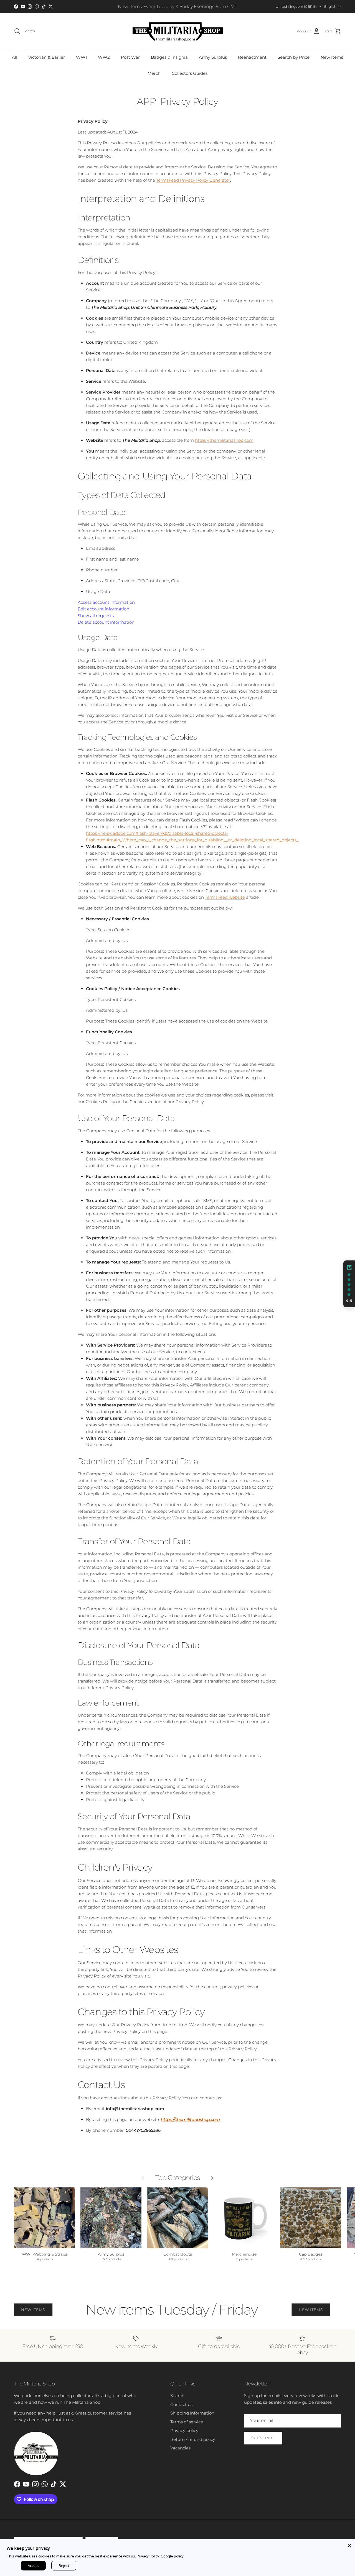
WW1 (81, 57)
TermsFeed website (225, 897)
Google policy (172, 2556)
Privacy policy (184, 2430)
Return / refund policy (193, 2439)
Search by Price (294, 57)
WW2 (104, 57)
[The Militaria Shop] (178, 31)
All (15, 57)
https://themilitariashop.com (224, 440)
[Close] (349, 2545)
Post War (130, 57)
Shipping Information (192, 2413)
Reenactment (252, 57)
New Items (332, 57)
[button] (349, 1284)
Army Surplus (213, 57)
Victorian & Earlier (47, 57)
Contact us (181, 2404)
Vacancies (180, 2448)
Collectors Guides (190, 73)
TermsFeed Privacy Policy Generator (193, 180)
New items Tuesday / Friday (141, 2310)
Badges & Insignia (169, 57)
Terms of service (187, 2422)
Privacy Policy (148, 2556)
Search (177, 2396)
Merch (154, 73)
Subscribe (263, 2438)
